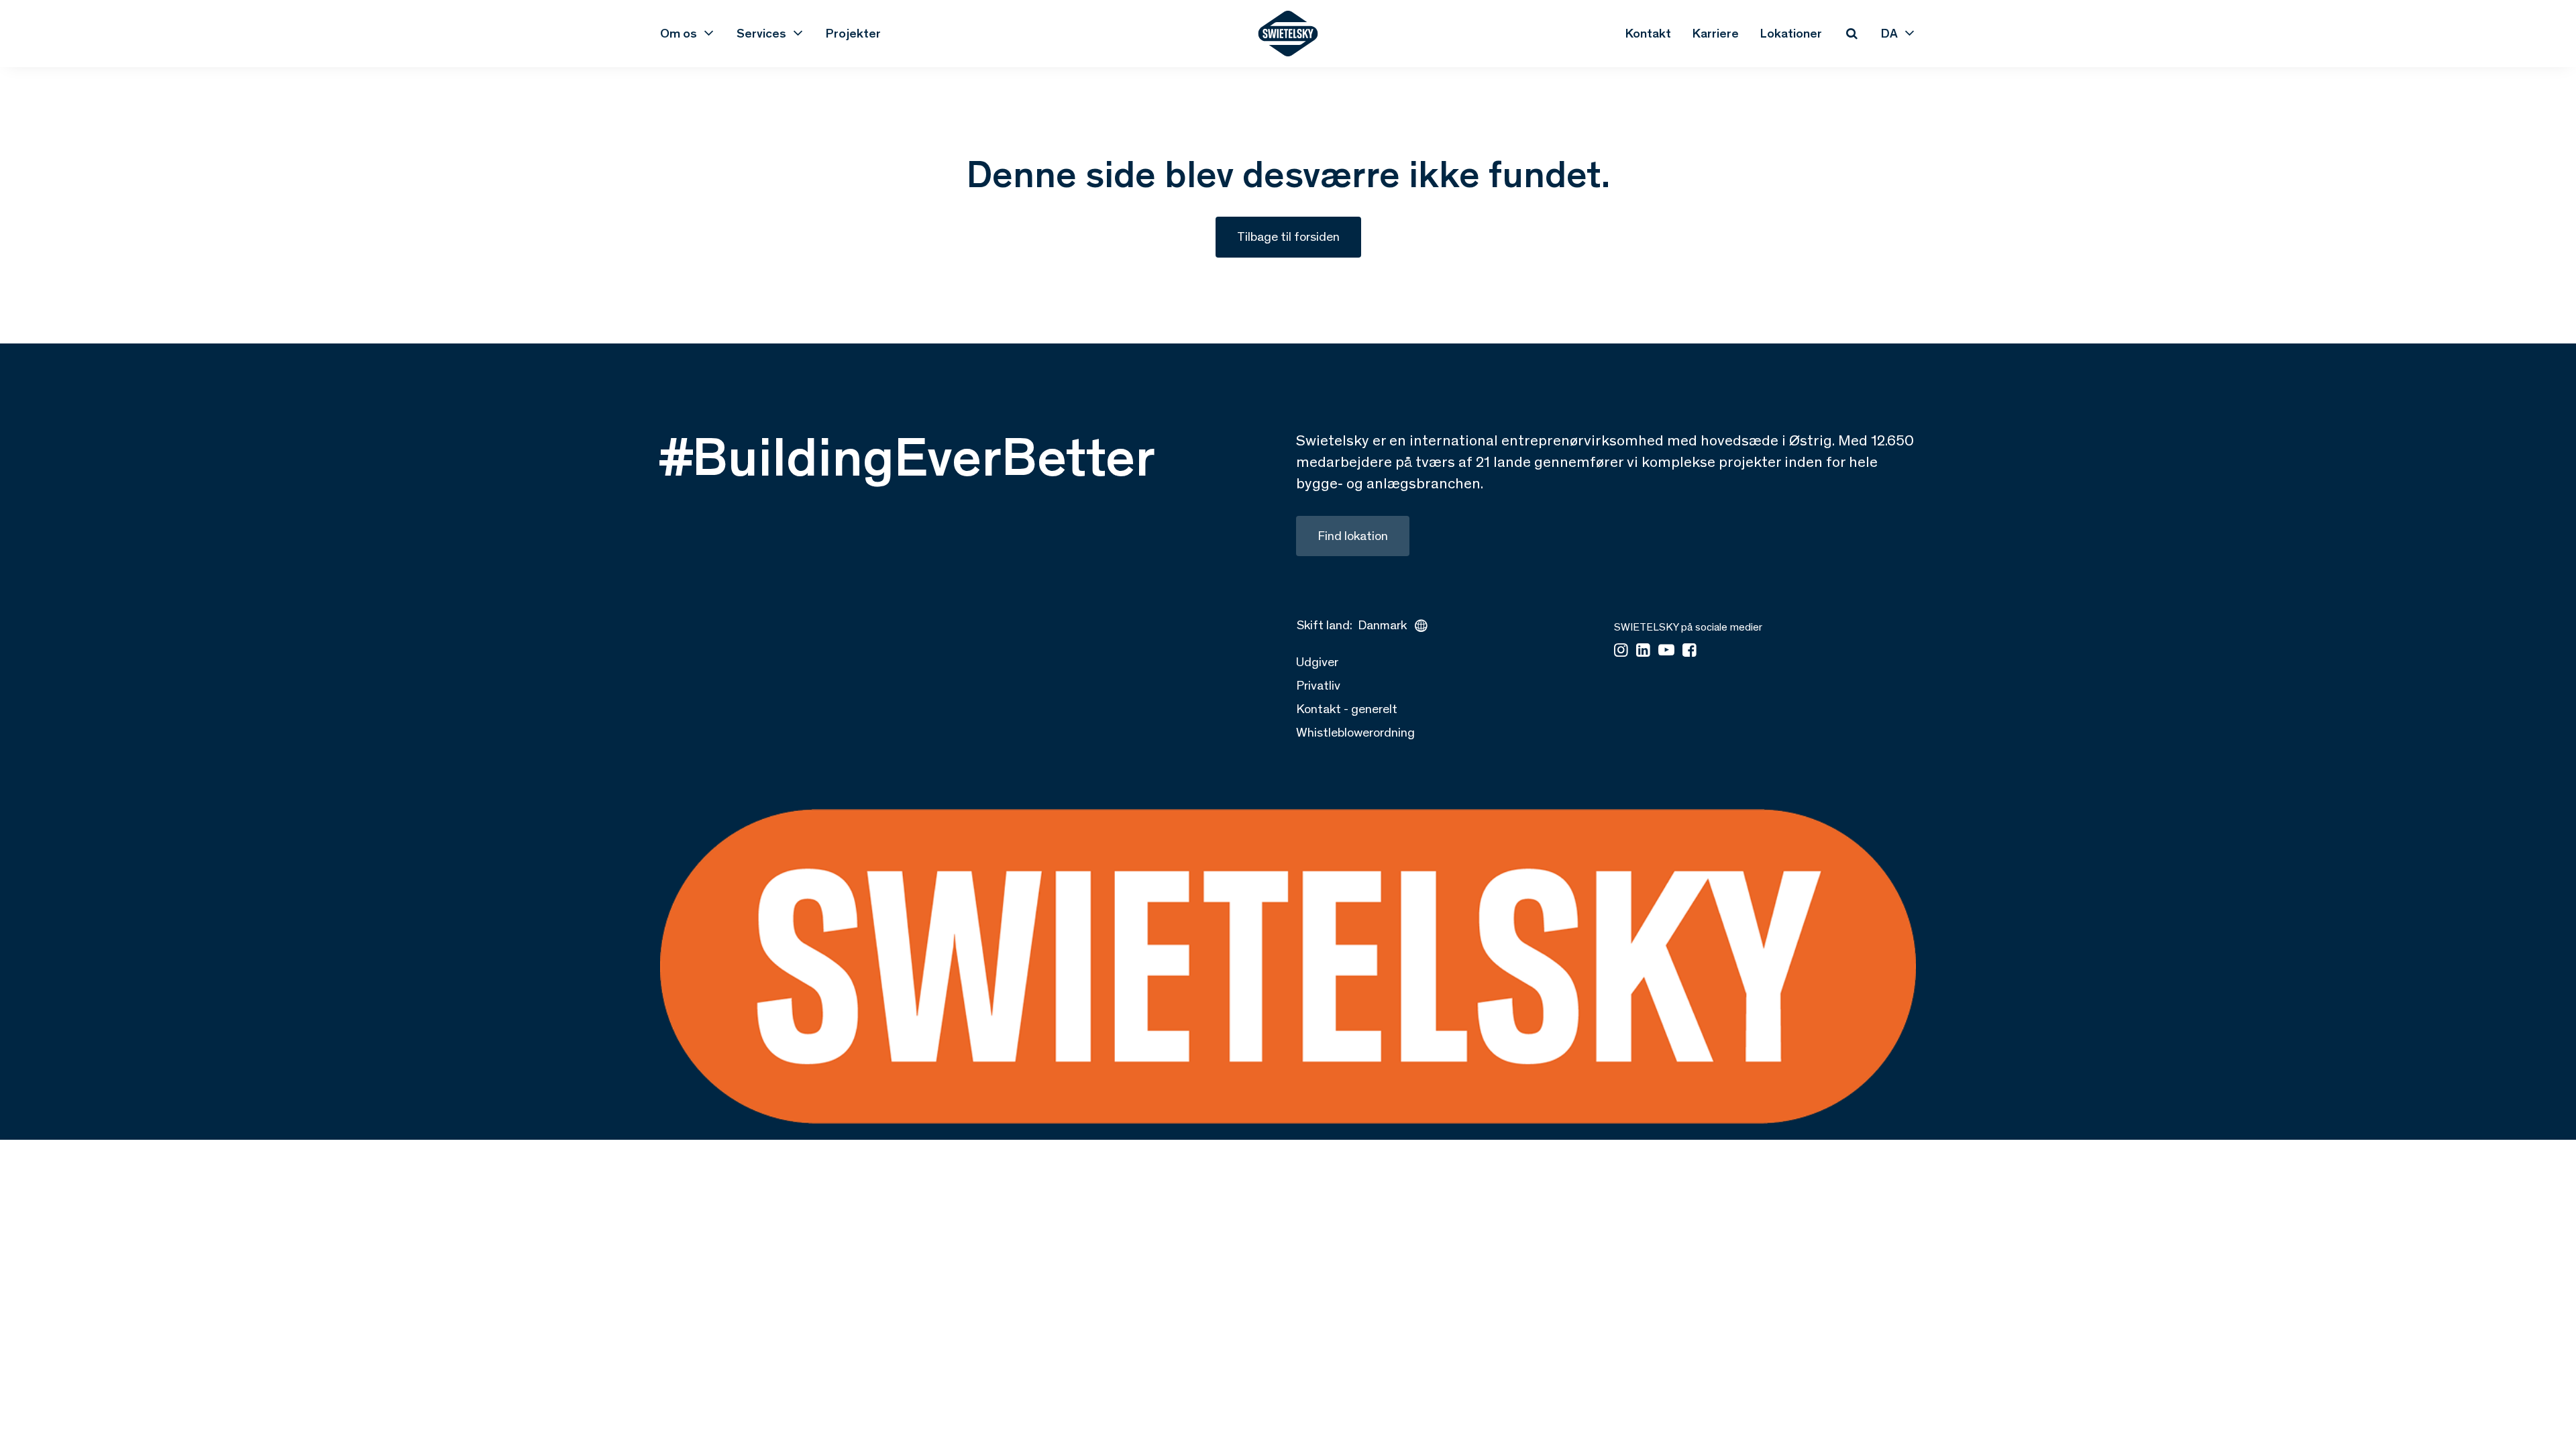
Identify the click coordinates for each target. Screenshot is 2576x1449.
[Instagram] (1621, 651)
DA (1889, 33)
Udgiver (1317, 662)
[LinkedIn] (1643, 651)
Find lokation (1353, 536)
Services (761, 33)
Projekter (853, 33)
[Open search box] (1851, 34)
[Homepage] (1288, 34)
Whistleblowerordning (1355, 732)
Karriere (1716, 33)
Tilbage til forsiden (1288, 236)
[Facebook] (1689, 651)
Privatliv (1318, 685)
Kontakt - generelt (1347, 709)
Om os (679, 33)
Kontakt (1648, 33)
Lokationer (1791, 33)
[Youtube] (1666, 651)
